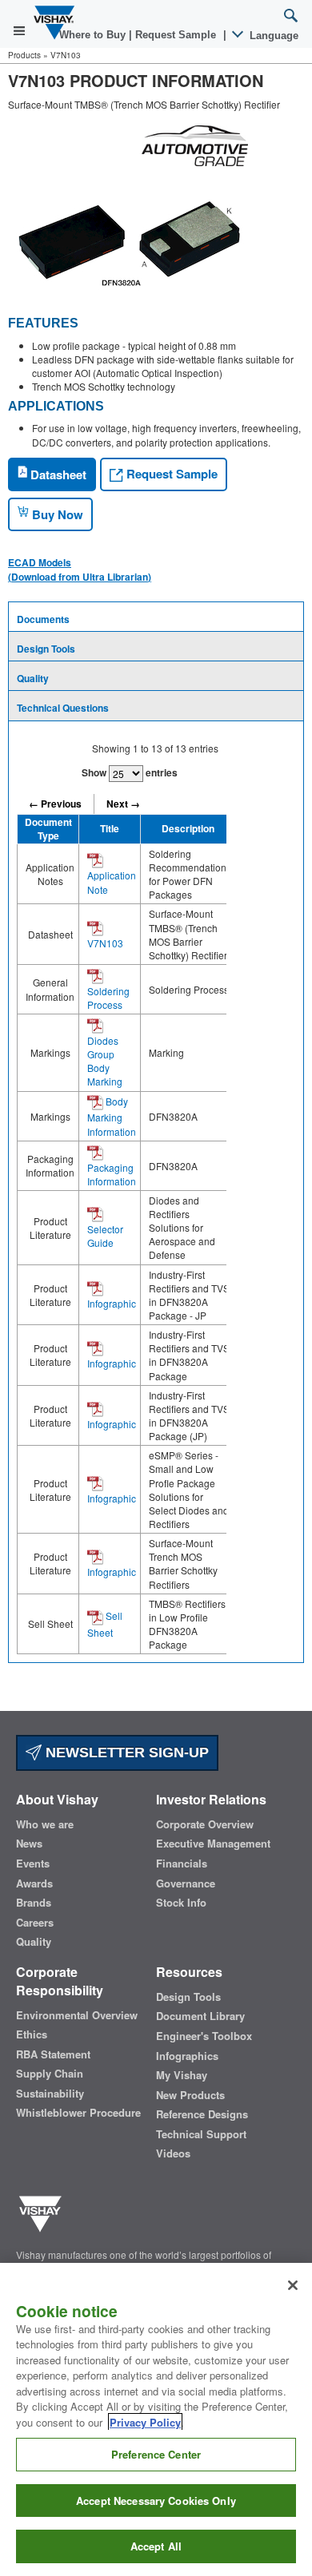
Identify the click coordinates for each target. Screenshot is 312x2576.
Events (33, 1864)
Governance (186, 1883)
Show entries (130, 772)
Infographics (187, 2056)
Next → (123, 804)
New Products (190, 2095)
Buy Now (56, 514)
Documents (43, 619)
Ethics (32, 2034)
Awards (34, 1883)
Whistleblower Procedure (78, 2113)
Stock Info (181, 1903)
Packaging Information (112, 1174)
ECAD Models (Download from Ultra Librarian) (80, 570)
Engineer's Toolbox (204, 2036)
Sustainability (50, 2094)
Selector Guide (105, 1236)
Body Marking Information (112, 1116)
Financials (182, 1864)
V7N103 (105, 943)
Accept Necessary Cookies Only (156, 2501)
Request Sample (170, 474)
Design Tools (46, 649)
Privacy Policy (145, 2422)
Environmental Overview (77, 2015)
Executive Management (213, 1844)
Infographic (112, 1303)
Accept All (156, 2546)
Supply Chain (50, 2074)
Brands (34, 1903)
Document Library (200, 2016)
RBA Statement (53, 2054)
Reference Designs (202, 2114)
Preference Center (156, 2454)
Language (272, 36)
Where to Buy (94, 35)
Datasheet (57, 474)
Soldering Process (108, 998)
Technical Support (201, 2134)
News (29, 1844)
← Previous (55, 804)
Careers (35, 1923)
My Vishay (182, 2075)
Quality (33, 678)
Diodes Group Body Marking (105, 1061)
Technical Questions (63, 708)
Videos (173, 2153)
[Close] (293, 2285)
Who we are (45, 1824)
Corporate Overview (205, 1824)
